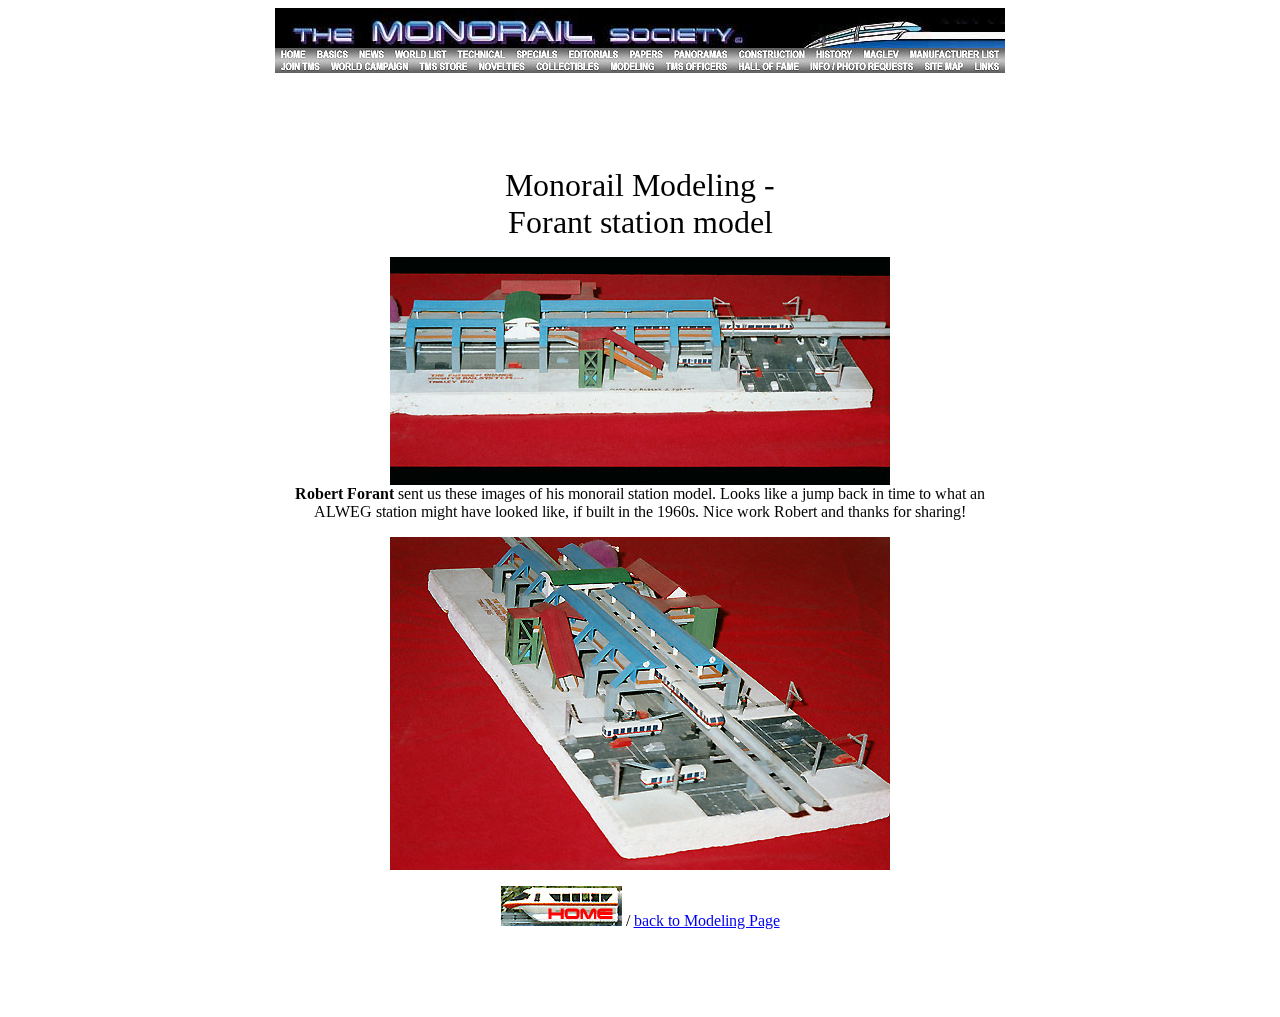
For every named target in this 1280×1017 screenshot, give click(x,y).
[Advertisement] (640, 119)
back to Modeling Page (707, 920)
